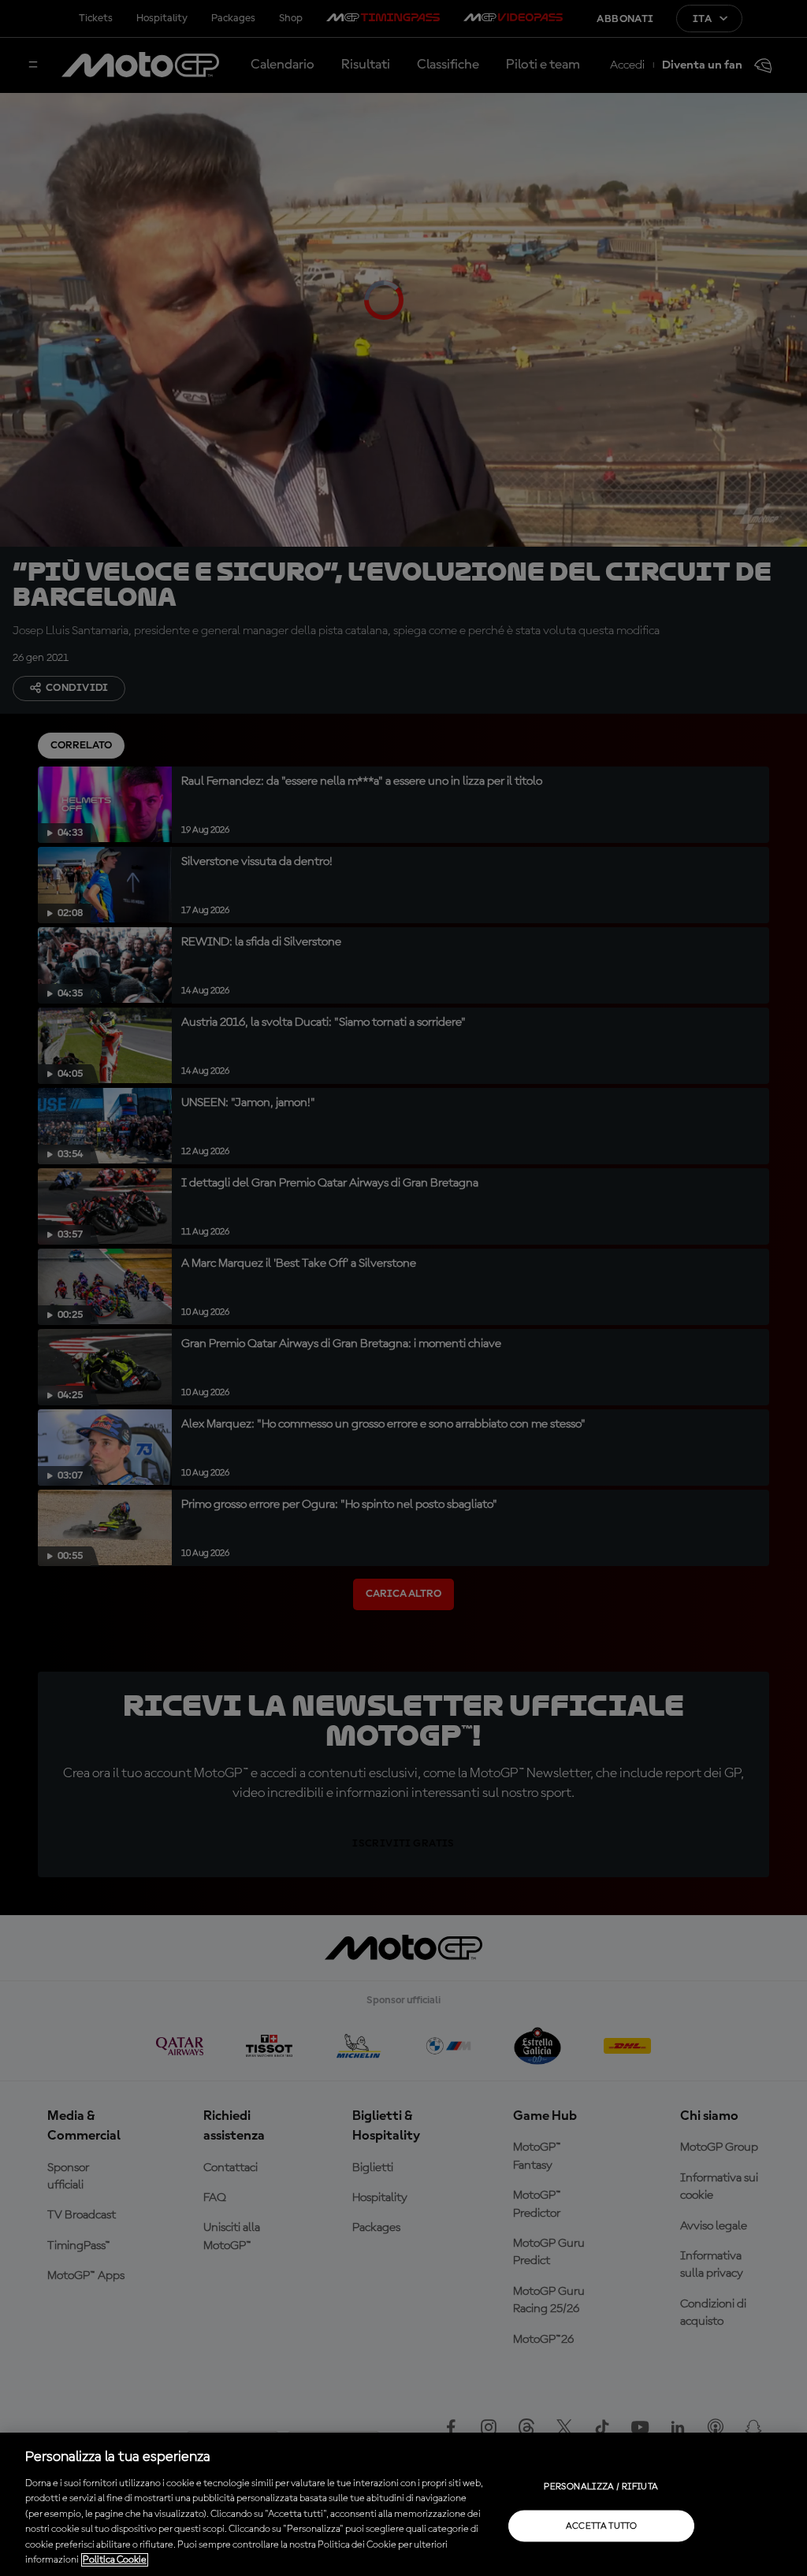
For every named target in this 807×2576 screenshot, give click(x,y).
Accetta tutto (602, 2526)
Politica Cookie (115, 2560)
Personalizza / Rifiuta (601, 2486)
